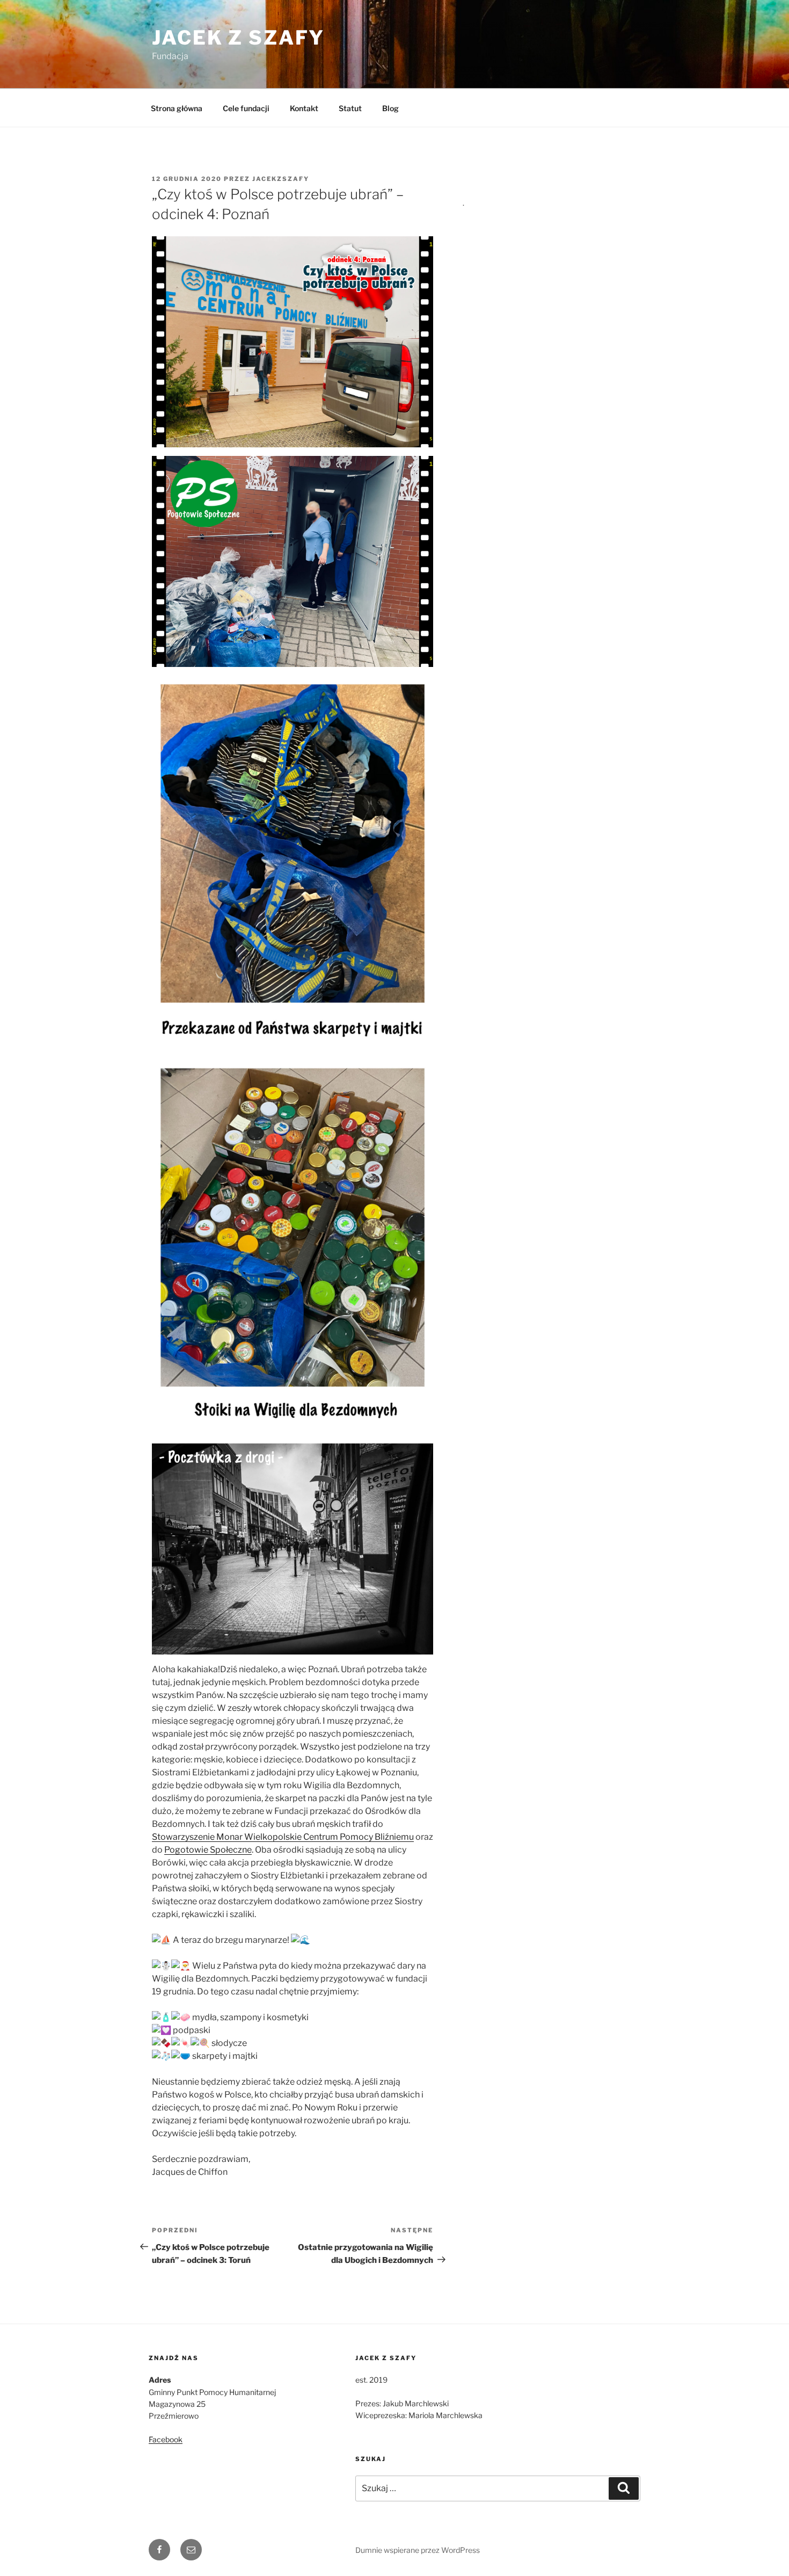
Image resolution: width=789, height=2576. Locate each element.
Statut (350, 108)
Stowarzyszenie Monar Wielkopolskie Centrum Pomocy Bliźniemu (283, 1837)
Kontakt (304, 108)
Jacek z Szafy (238, 38)
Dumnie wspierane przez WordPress (418, 2550)
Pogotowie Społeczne (208, 1850)
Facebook (166, 2439)
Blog (390, 108)
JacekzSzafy (281, 179)
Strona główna (177, 108)
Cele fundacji (246, 108)
